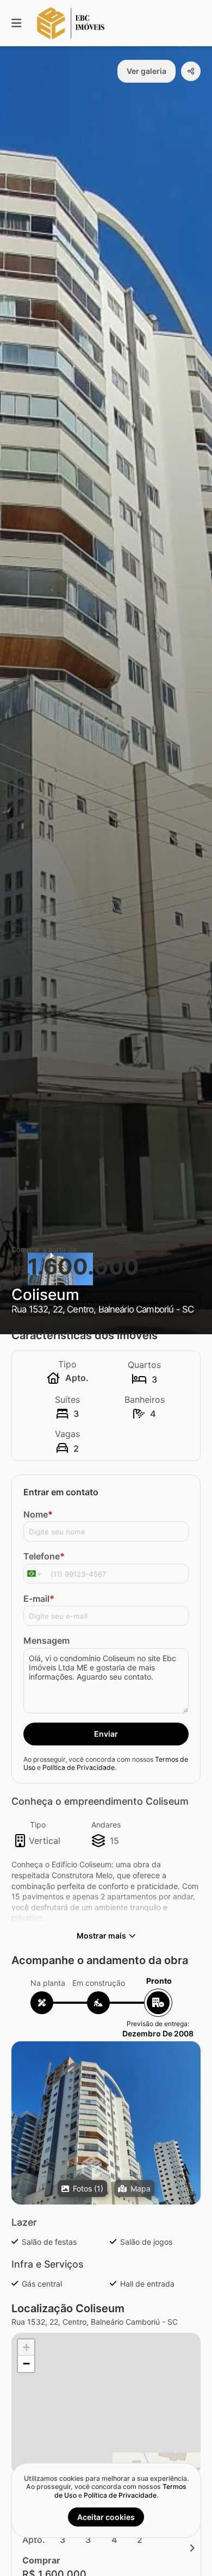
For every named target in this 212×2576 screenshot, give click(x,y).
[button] (106, 2168)
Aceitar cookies (106, 2517)
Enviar (106, 1734)
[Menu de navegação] (16, 23)
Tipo (38, 1825)
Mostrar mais (101, 1936)
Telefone (44, 1556)
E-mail (39, 1599)
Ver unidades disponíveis (106, 1303)
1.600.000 (83, 1267)
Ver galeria (146, 71)
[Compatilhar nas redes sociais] (191, 71)
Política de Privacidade (79, 1767)
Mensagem (46, 1640)
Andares (106, 1825)
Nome (38, 1514)
